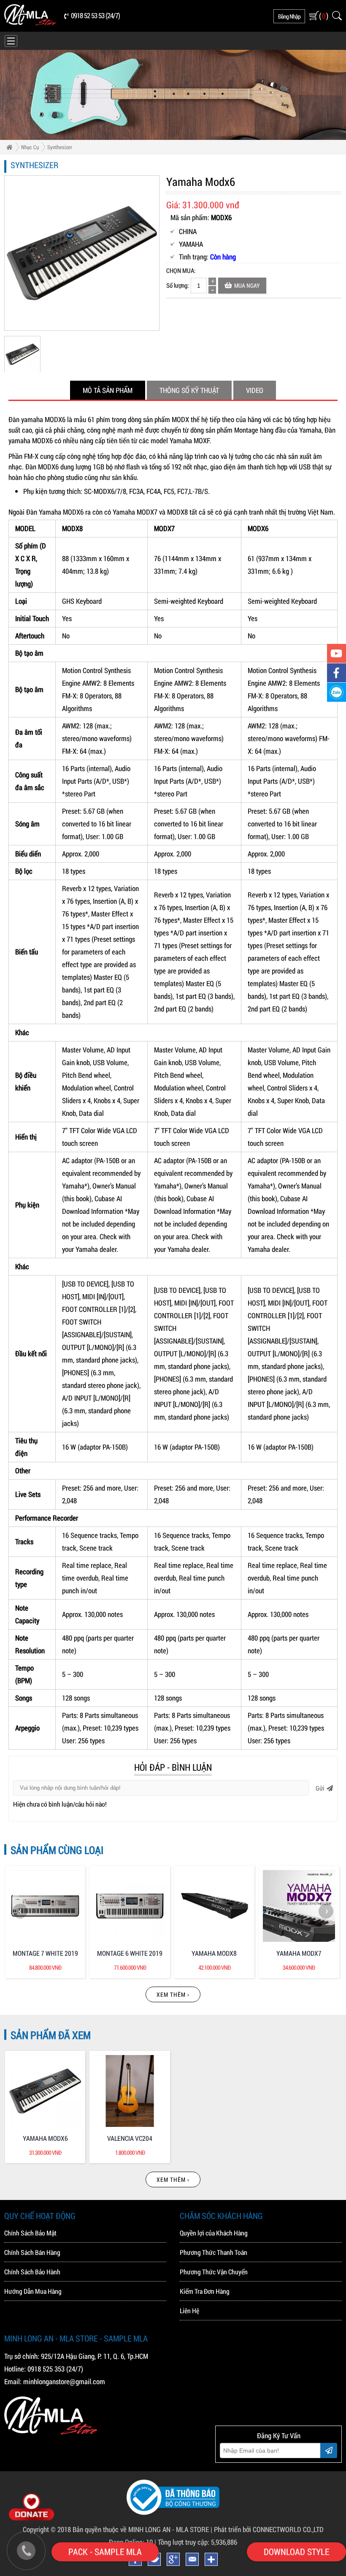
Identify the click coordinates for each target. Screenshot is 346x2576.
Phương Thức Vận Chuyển (214, 2272)
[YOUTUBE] (337, 653)
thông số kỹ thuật (189, 390)
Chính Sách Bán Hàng (32, 2252)
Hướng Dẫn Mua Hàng (33, 2291)
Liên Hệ (189, 2310)
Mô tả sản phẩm (108, 390)
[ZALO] (337, 692)
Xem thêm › (173, 1994)
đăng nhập (289, 16)
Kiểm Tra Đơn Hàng (205, 2291)
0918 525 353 (46, 2369)
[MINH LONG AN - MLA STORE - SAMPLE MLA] (30, 23)
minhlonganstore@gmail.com (64, 2381)
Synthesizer (60, 147)
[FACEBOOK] (337, 673)
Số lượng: (177, 285)
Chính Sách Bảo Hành (32, 2272)
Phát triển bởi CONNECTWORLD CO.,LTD (269, 2529)
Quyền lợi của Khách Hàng (214, 2233)
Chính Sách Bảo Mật (30, 2233)
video (255, 390)
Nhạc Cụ (30, 147)
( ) (323, 16)
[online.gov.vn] (173, 2512)
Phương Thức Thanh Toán (214, 2252)
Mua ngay (247, 285)
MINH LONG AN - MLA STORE (169, 2529)
